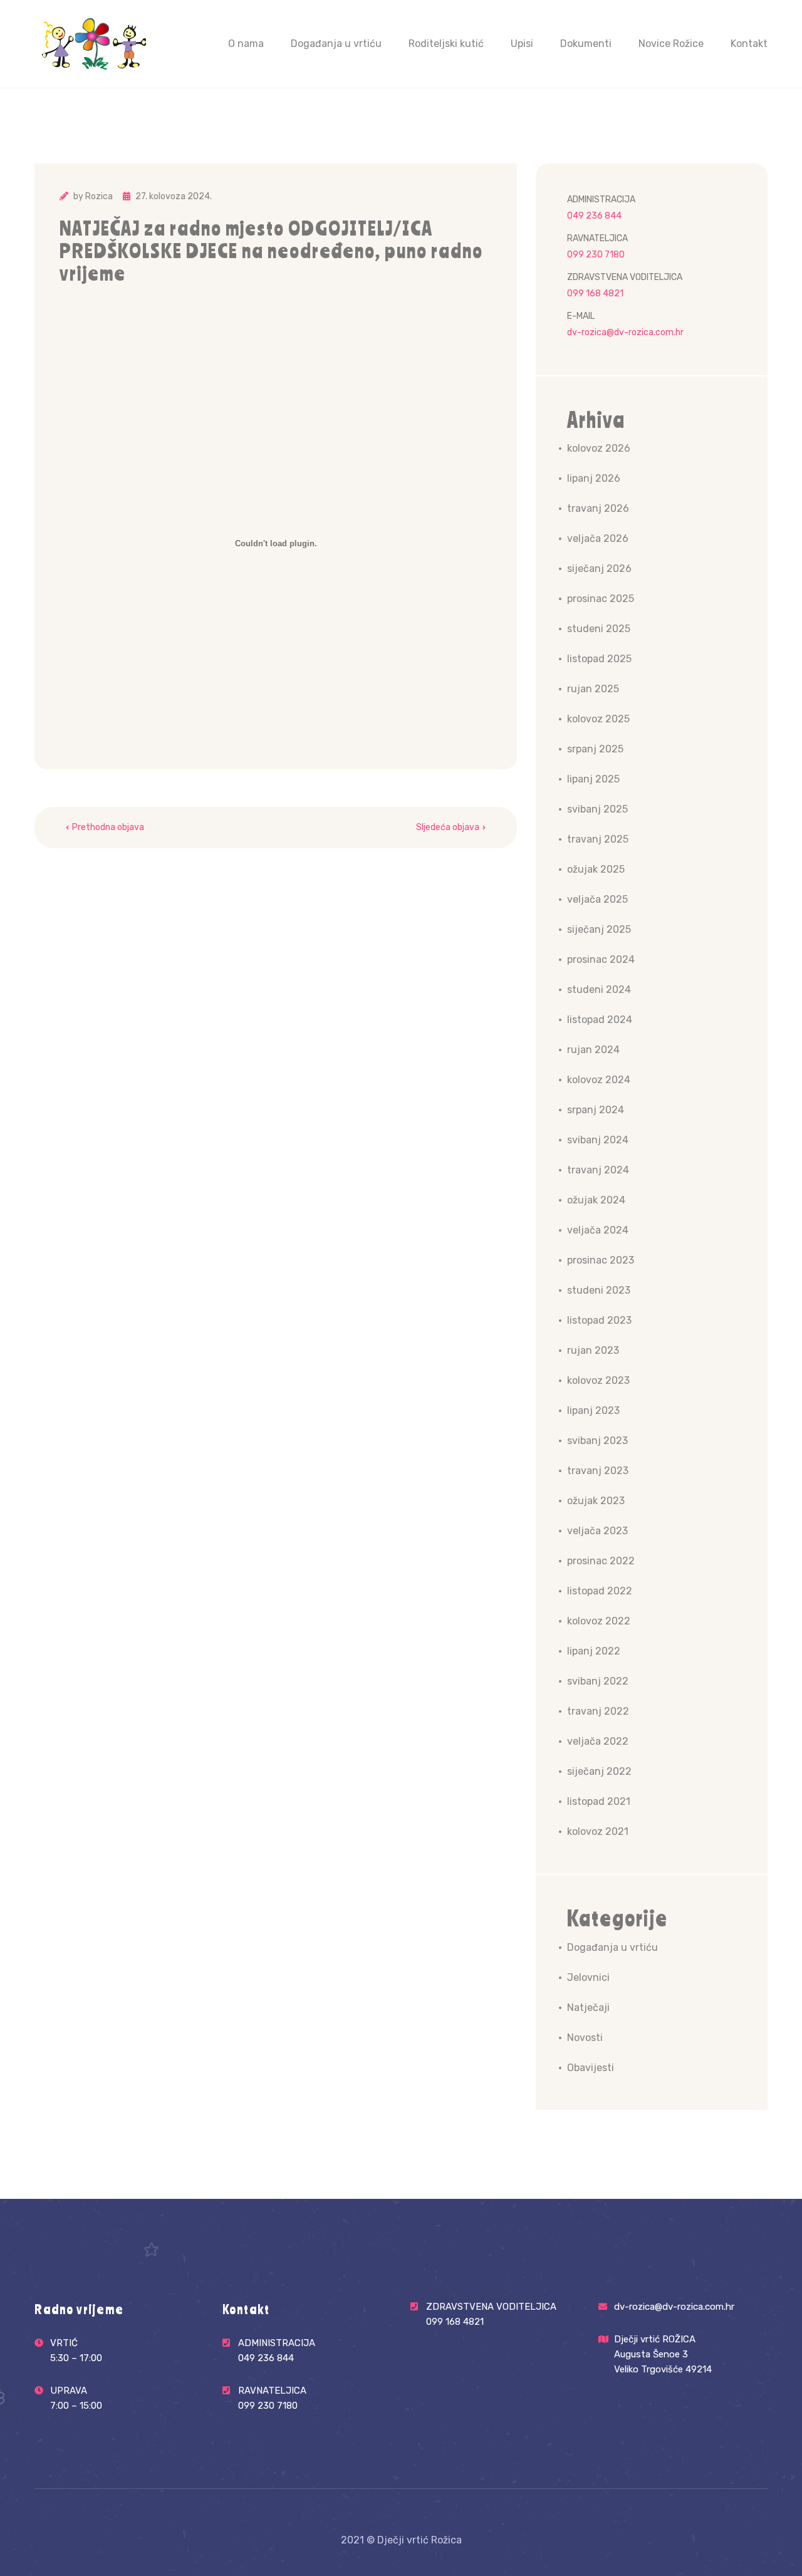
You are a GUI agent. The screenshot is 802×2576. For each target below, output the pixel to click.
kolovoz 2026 (599, 448)
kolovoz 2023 (598, 1380)
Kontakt (749, 44)
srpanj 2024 (596, 1110)
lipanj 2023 (593, 1410)
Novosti (585, 2038)
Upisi (522, 44)
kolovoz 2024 (599, 1080)
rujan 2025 (593, 689)
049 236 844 (594, 216)
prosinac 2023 (601, 1260)
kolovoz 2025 (598, 719)
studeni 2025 (599, 629)
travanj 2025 (598, 839)
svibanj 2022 (598, 1681)
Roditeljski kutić (446, 44)
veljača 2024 (598, 1230)
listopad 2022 (600, 1591)
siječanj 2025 (599, 929)
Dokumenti (586, 44)
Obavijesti (591, 2068)
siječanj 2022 (599, 1771)
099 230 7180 (596, 255)
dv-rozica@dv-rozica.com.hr (625, 332)
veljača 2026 (598, 538)
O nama (246, 44)
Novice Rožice (671, 44)
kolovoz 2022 (599, 1621)
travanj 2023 (598, 1471)
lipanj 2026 (594, 478)
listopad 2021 (599, 1801)
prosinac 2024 (601, 959)
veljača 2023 (597, 1531)
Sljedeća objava (448, 827)
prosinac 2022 (601, 1561)
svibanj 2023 (597, 1441)
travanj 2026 (598, 508)
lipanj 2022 (594, 1651)
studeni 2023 (599, 1290)
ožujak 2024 (596, 1200)
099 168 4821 (595, 293)
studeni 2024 (599, 989)
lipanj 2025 (593, 779)
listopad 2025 (599, 659)
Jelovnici (588, 1977)
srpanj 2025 (595, 749)
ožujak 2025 (596, 869)
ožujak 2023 (596, 1501)
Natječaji (588, 2007)
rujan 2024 (593, 1050)
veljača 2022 (598, 1741)
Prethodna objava (108, 827)
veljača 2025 (597, 899)
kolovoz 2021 (598, 1831)
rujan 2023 (593, 1350)
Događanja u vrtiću (336, 44)
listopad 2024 (600, 1020)
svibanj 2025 (597, 809)
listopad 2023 (599, 1320)
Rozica (99, 196)
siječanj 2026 (599, 569)
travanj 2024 (598, 1170)
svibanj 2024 (598, 1140)
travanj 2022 (598, 1711)
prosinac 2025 (601, 599)
